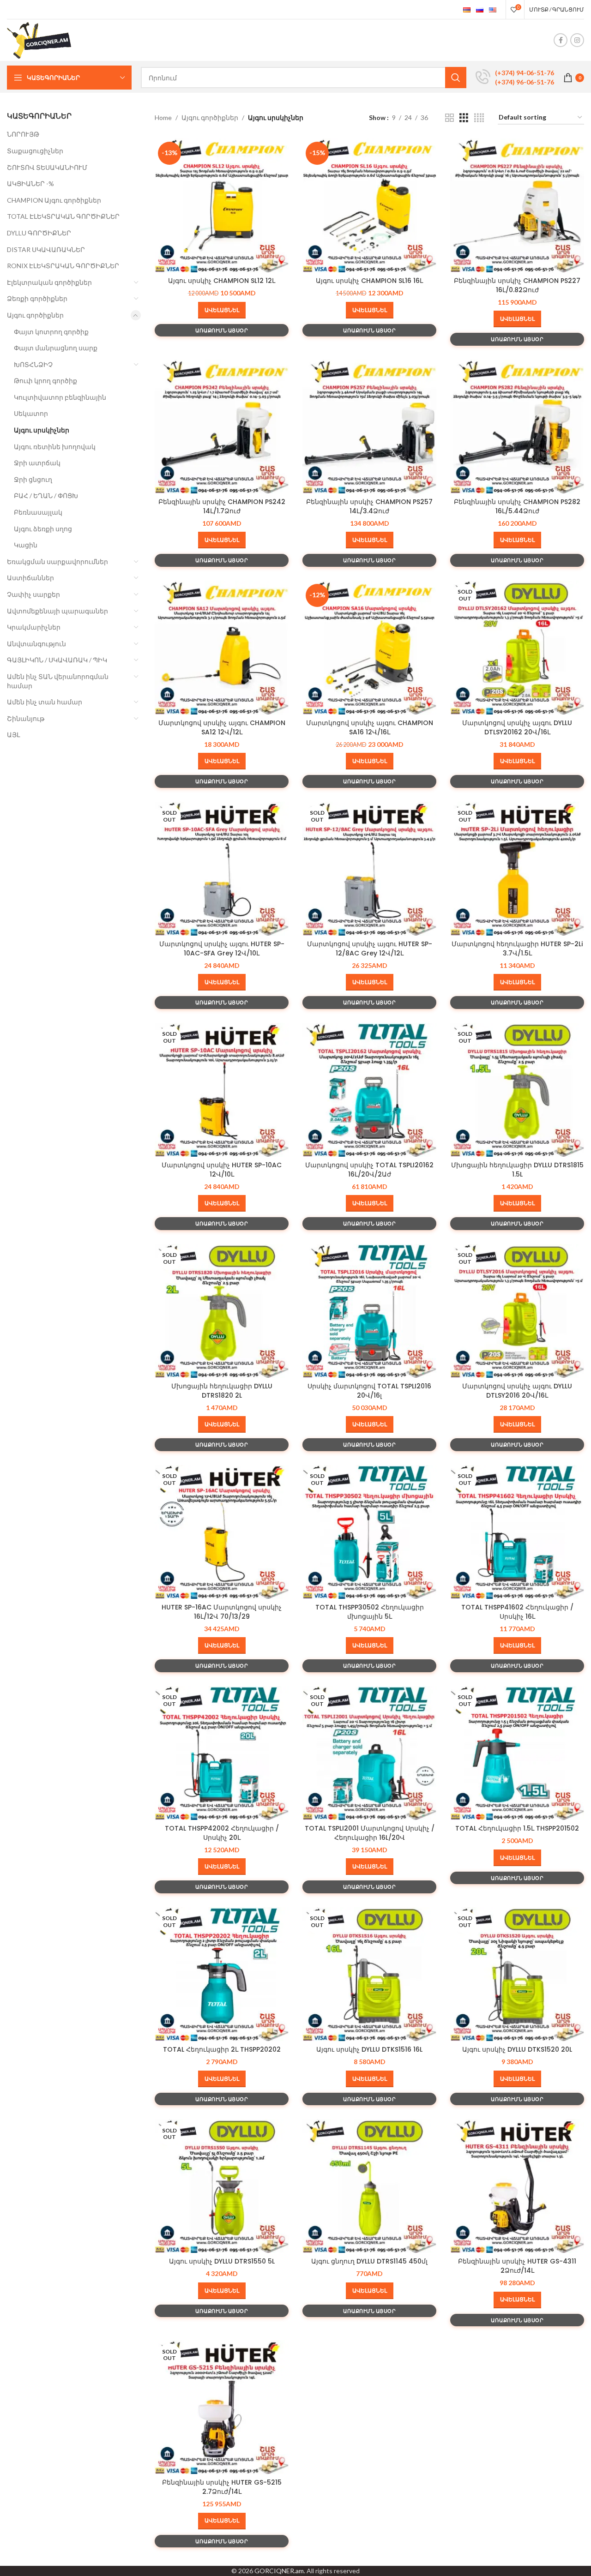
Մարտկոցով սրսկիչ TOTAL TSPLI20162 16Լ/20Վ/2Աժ (369, 1170)
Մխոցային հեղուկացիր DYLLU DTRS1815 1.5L (517, 1170)
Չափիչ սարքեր (33, 594)
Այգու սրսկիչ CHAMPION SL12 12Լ (222, 281)
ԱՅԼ (13, 735)
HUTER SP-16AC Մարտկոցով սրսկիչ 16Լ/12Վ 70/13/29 (222, 1612)
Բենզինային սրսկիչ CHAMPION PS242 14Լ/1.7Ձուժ (222, 506)
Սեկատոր (31, 413)
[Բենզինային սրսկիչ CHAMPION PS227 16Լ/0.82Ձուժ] (517, 205)
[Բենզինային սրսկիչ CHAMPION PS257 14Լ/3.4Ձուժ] (369, 426)
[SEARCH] (456, 78)
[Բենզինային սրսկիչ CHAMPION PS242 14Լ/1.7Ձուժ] (222, 426)
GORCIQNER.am (279, 2571)
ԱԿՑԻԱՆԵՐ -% (30, 183)
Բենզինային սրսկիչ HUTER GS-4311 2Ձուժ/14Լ (517, 2266)
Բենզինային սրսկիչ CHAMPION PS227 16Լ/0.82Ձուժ (517, 285)
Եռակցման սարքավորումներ (57, 561)
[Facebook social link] (561, 40)
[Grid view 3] (464, 118)
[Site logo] (39, 39)
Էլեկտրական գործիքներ (49, 282)
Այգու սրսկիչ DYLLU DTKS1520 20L (517, 2049)
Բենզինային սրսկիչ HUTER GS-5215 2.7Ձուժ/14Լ (222, 2487)
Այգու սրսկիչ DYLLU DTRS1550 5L (222, 2261)
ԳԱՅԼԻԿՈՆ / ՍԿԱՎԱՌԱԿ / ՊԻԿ (57, 660)
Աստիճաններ (30, 578)
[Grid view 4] (479, 118)
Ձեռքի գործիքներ (37, 298)
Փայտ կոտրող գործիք (51, 332)
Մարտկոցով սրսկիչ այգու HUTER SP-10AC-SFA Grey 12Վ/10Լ (222, 949)
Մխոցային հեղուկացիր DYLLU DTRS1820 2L (222, 1391)
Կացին (26, 545)
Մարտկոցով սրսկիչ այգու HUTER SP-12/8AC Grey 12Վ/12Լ (370, 949)
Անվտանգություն (36, 644)
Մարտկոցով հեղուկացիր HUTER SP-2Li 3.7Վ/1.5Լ (517, 949)
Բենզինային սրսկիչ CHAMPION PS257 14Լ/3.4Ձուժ (369, 506)
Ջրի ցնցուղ (33, 479)
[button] (222, 310)
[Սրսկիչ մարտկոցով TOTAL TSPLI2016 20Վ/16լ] (369, 1311)
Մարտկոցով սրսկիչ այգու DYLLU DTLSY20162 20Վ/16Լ (517, 727)
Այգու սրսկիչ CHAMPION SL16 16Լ (369, 281)
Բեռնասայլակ (38, 512)
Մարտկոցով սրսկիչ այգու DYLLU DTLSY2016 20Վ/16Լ (517, 1391)
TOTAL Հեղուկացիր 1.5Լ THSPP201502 (517, 1828)
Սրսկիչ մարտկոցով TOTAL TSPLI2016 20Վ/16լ (369, 1391)
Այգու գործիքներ (35, 315)
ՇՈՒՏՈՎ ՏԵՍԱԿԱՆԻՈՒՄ (47, 167)
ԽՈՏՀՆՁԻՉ (33, 364)
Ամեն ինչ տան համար (45, 702)
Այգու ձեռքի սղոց (43, 529)
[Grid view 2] (449, 118)
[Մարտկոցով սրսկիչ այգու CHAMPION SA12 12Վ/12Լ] (222, 648)
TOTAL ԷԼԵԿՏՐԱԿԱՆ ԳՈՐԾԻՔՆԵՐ (63, 216)
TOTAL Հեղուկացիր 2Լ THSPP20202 (222, 2049)
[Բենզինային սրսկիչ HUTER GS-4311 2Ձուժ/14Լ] (517, 2186)
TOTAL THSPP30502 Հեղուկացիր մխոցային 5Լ (370, 1612)
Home (163, 117)
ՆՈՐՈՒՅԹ (23, 134)
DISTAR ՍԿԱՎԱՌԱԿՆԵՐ (46, 249)
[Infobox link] (515, 78)
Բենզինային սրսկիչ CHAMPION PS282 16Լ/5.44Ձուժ (517, 506)
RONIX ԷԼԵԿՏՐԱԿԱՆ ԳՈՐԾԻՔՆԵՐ (63, 266)
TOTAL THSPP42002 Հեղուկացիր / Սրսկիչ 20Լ (222, 1833)
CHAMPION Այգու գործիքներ (54, 200)
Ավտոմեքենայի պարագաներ (57, 611)
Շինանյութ (26, 718)
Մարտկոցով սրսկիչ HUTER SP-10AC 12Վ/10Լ (222, 1170)
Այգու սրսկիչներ (42, 430)
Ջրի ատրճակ (37, 463)
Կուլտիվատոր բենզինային (60, 397)
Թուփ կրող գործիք (45, 381)
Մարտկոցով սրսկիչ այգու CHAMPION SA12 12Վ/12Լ (222, 727)
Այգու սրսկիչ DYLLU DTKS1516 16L (369, 2049)
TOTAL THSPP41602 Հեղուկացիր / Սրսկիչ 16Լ (517, 1612)
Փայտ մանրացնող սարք (56, 348)
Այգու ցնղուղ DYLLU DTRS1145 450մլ (369, 2261)
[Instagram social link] (577, 40)
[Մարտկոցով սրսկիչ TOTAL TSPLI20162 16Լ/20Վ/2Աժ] (369, 1090)
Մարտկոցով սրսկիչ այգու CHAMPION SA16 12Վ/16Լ (370, 727)
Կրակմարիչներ (34, 627)
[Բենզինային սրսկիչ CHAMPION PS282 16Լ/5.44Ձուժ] (517, 426)
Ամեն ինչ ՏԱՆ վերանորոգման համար (58, 681)
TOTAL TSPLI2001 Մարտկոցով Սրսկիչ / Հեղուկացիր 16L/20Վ (370, 1833)
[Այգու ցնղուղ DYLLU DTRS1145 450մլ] (369, 2186)
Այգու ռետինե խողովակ (55, 447)
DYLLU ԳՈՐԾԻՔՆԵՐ (39, 233)
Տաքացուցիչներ (35, 151)
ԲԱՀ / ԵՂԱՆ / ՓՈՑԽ (46, 495)
